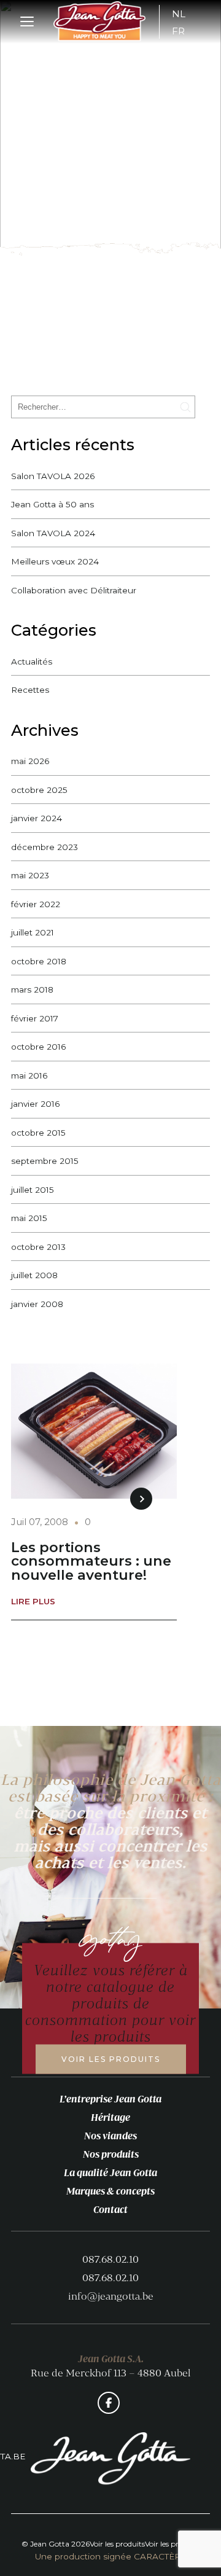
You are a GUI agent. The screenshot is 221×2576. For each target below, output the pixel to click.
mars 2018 (32, 989)
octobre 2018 (39, 961)
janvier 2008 (37, 1304)
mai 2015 (29, 1218)
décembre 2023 (45, 847)
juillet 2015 (33, 1190)
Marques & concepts (110, 2191)
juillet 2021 (33, 932)
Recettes (30, 690)
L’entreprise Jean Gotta (110, 2099)
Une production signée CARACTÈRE (110, 2557)
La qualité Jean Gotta (110, 2172)
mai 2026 (30, 761)
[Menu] (28, 22)
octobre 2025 (39, 790)
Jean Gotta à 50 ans (52, 504)
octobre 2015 (38, 1133)
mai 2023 (30, 875)
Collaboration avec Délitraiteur (74, 590)
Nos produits (111, 2154)
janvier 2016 (35, 1104)
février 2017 (35, 1018)
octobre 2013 (38, 1247)
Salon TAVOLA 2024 (53, 533)
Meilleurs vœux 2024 (55, 561)
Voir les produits (111, 2059)
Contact (110, 2209)
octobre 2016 (38, 1047)
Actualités (32, 662)
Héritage (110, 2117)
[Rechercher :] (103, 406)
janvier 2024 (37, 818)
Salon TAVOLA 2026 (53, 476)
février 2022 (36, 904)
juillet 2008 (34, 1275)
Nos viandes (110, 2136)
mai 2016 (29, 1075)
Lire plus (33, 1602)
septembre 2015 (45, 1161)
